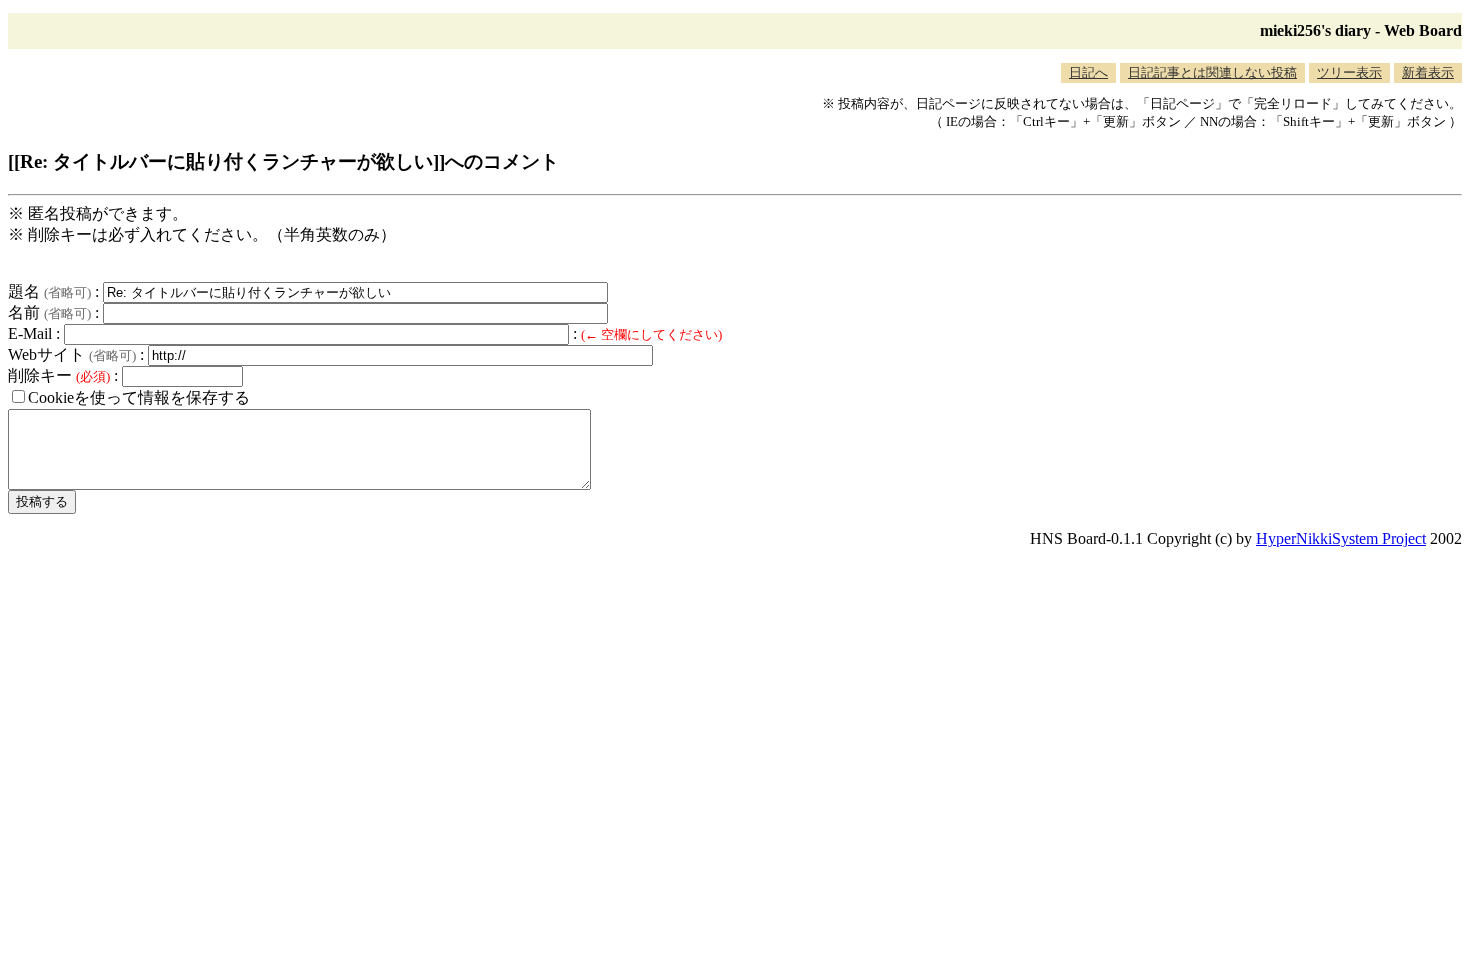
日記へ (1088, 72)
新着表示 (1428, 72)
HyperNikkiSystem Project (1341, 538)
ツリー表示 (1349, 72)
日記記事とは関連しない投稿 (1212, 72)
